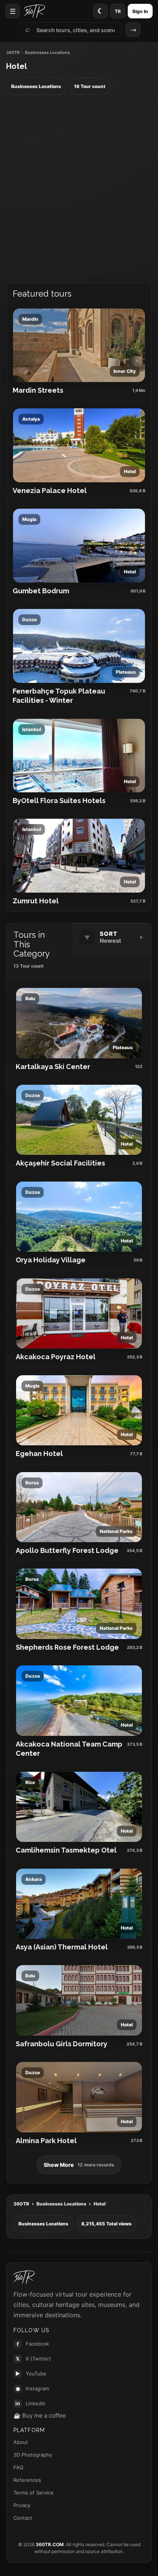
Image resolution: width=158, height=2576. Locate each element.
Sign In (140, 11)
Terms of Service (34, 2493)
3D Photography (33, 2455)
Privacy (22, 2505)
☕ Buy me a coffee (40, 2415)
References (27, 2480)
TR (118, 11)
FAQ (18, 2467)
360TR (13, 53)
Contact (23, 2518)
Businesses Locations (61, 2204)
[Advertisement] (79, 189)
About (21, 2442)
